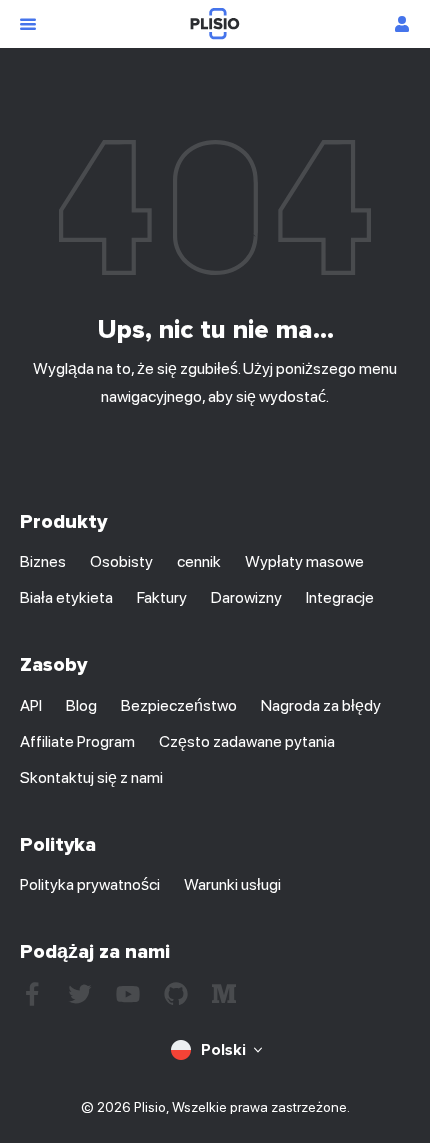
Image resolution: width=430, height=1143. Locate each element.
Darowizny (246, 597)
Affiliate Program (77, 741)
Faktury (162, 597)
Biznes (43, 561)
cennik (199, 561)
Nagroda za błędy (321, 705)
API (31, 705)
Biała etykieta (66, 597)
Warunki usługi (232, 884)
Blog (81, 705)
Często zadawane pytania (247, 741)
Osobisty (121, 561)
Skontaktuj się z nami (91, 777)
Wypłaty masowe (304, 561)
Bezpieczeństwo (179, 705)
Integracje (340, 597)
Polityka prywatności (90, 884)
